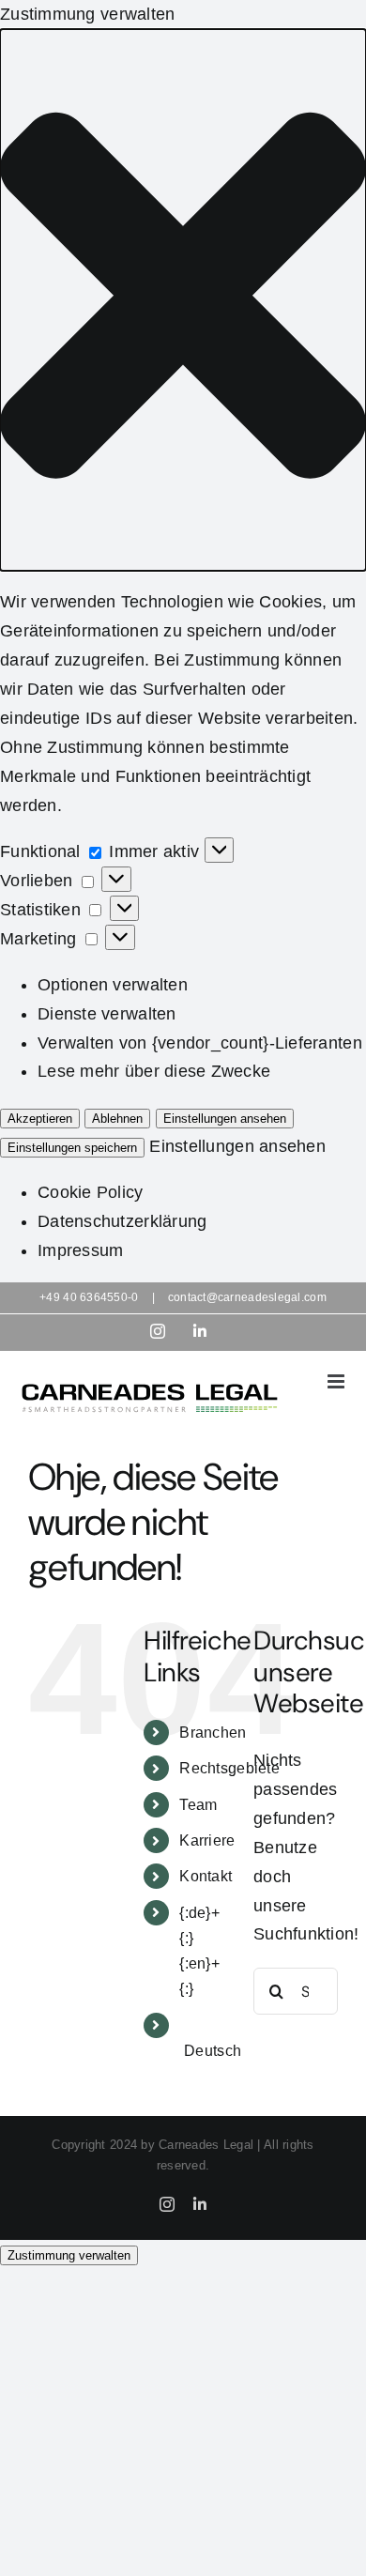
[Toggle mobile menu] (337, 1381)
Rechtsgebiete (229, 1768)
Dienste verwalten (107, 1014)
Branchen (213, 1733)
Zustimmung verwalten (69, 2255)
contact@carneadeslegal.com (247, 1297)
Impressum (80, 1250)
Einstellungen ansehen (225, 1119)
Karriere (207, 1840)
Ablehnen (117, 1119)
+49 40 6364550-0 (89, 1297)
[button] (183, 300)
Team (198, 1805)
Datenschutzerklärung (122, 1221)
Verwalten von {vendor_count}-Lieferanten (200, 1043)
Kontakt (206, 1876)
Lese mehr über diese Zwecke (154, 1071)
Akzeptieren (40, 1119)
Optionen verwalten (113, 985)
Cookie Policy (91, 1192)
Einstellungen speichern (72, 1148)
